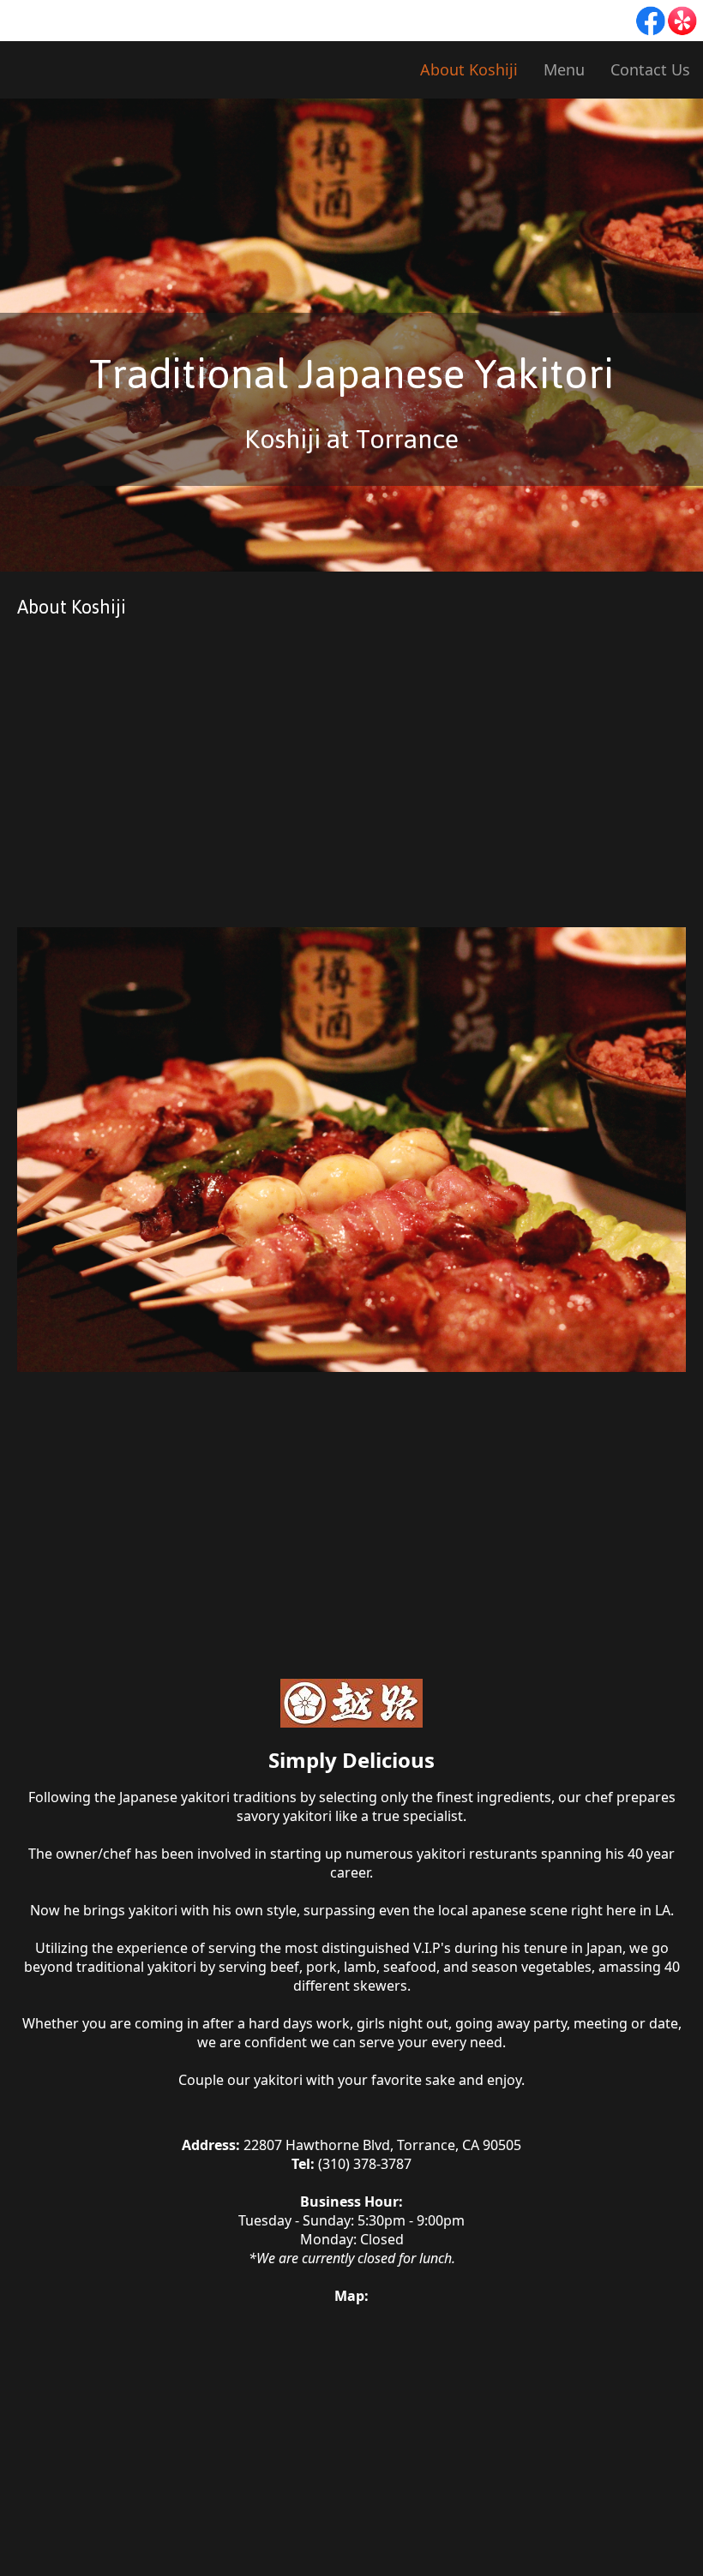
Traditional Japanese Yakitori (351, 374)
